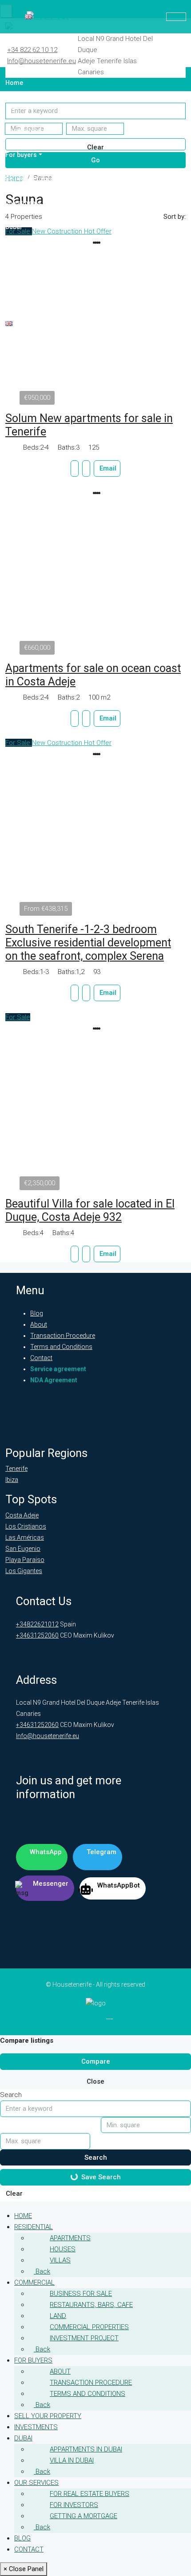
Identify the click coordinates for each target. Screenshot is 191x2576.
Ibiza (12, 1480)
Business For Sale (81, 2294)
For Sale (19, 743)
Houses (63, 2249)
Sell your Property (32, 179)
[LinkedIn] (82, 2019)
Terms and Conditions (61, 1347)
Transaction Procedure (63, 1336)
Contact (16, 299)
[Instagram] (96, 2019)
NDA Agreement (54, 1380)
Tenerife (16, 1469)
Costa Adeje (22, 1515)
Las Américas (25, 1538)
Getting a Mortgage (84, 2516)
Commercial (24, 131)
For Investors (74, 2505)
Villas (60, 2260)
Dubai (14, 227)
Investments (23, 203)
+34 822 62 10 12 (32, 50)
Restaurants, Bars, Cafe (91, 2305)
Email (108, 468)
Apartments (70, 2238)
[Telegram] (178, 46)
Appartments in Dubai (86, 2449)
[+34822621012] (176, 17)
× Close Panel (24, 2569)
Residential (22, 107)
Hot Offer (98, 743)
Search (96, 2157)
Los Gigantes (24, 1571)
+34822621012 (37, 1624)
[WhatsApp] (162, 57)
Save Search (101, 2177)
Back (42, 2271)
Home (14, 83)
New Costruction (58, 743)
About (39, 1324)
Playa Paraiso (25, 1560)
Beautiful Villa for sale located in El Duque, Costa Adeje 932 (90, 1210)
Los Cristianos (26, 1526)
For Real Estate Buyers (90, 2494)
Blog (12, 275)
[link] (95, 573)
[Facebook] (67, 2019)
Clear (14, 2194)
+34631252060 (37, 1635)
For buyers (21, 155)
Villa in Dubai (72, 2460)
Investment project (84, 2338)
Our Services (24, 251)
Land (58, 2316)
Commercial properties (89, 2327)
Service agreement (58, 1369)
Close (95, 2081)
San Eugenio (23, 1549)
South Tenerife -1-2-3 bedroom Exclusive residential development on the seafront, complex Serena (88, 943)
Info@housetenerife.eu (42, 61)
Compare (96, 2061)
